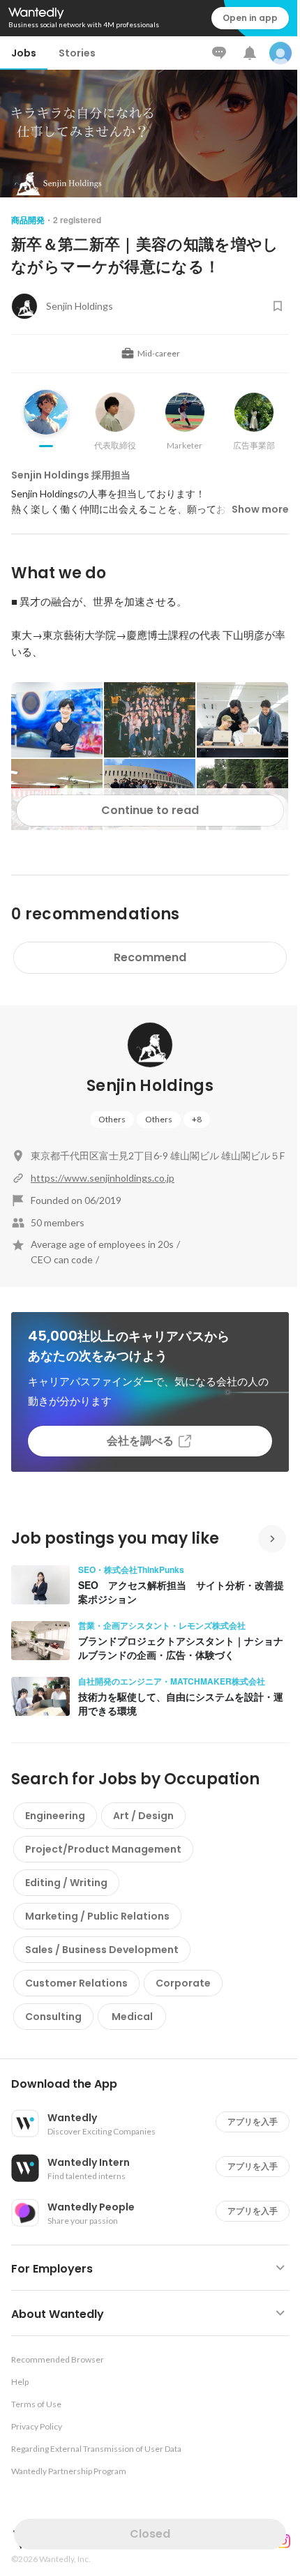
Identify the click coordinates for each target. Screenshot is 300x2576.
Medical (132, 2017)
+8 (197, 1119)
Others (112, 1119)
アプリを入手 (253, 2122)
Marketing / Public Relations (97, 1916)
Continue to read (150, 810)
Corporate (183, 1983)
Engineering (55, 1816)
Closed (150, 2534)
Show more (260, 509)
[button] (156, 2084)
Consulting (53, 2017)
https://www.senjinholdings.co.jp (103, 1178)
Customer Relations (76, 1983)
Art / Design (143, 1816)
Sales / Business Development (102, 1950)
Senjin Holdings (150, 1086)
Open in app (250, 18)
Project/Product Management (103, 1849)
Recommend (150, 957)
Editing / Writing (66, 1883)
